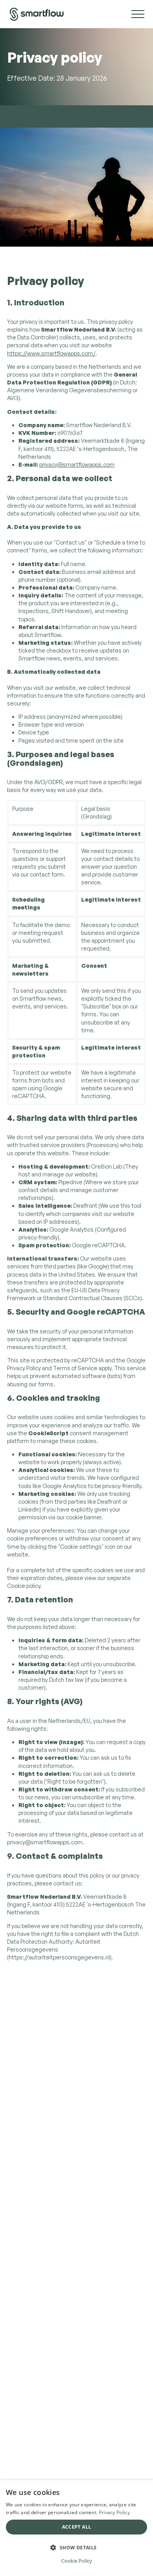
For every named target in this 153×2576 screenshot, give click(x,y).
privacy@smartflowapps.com (77, 465)
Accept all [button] (77, 2527)
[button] (76, 2547)
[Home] (37, 14)
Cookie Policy (77, 2561)
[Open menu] (135, 14)
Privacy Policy (114, 2512)
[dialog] (76, 2528)
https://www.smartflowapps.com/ (51, 353)
